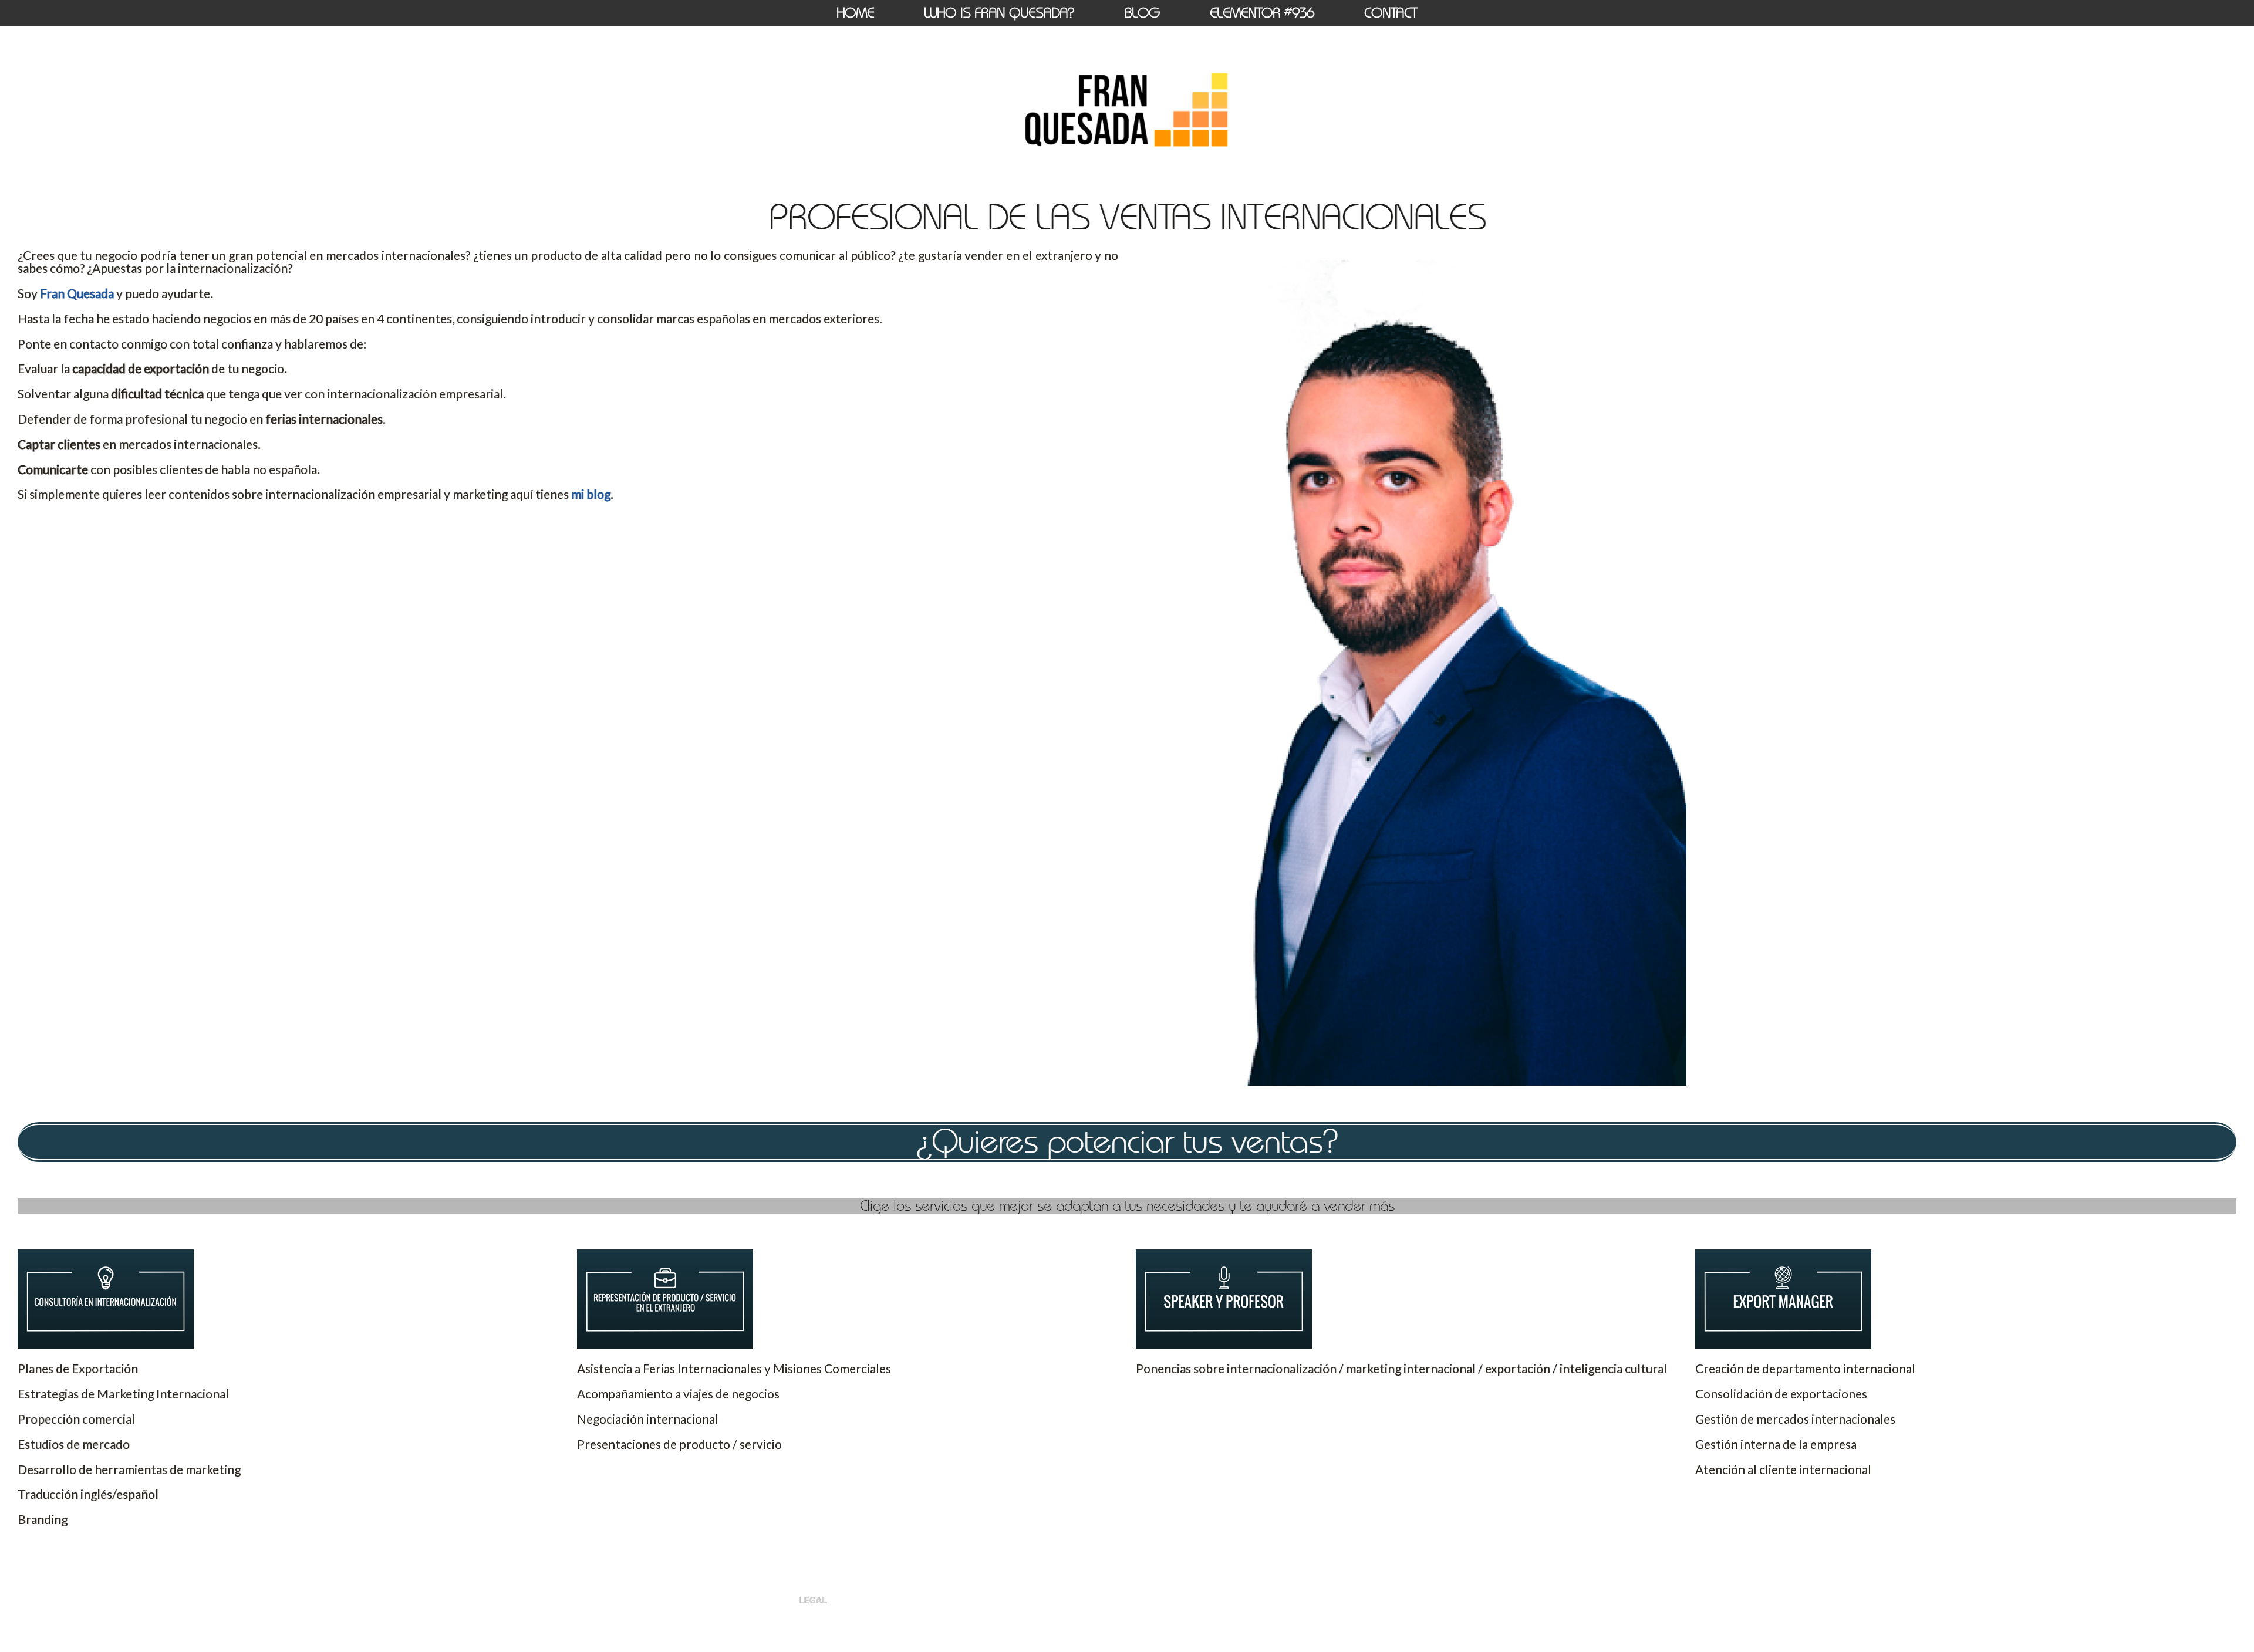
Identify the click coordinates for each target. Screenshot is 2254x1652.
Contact (1391, 13)
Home (855, 13)
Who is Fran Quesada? (999, 13)
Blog (1142, 13)
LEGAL (813, 1600)
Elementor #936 (1262, 13)
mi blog (591, 494)
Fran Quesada (77, 293)
